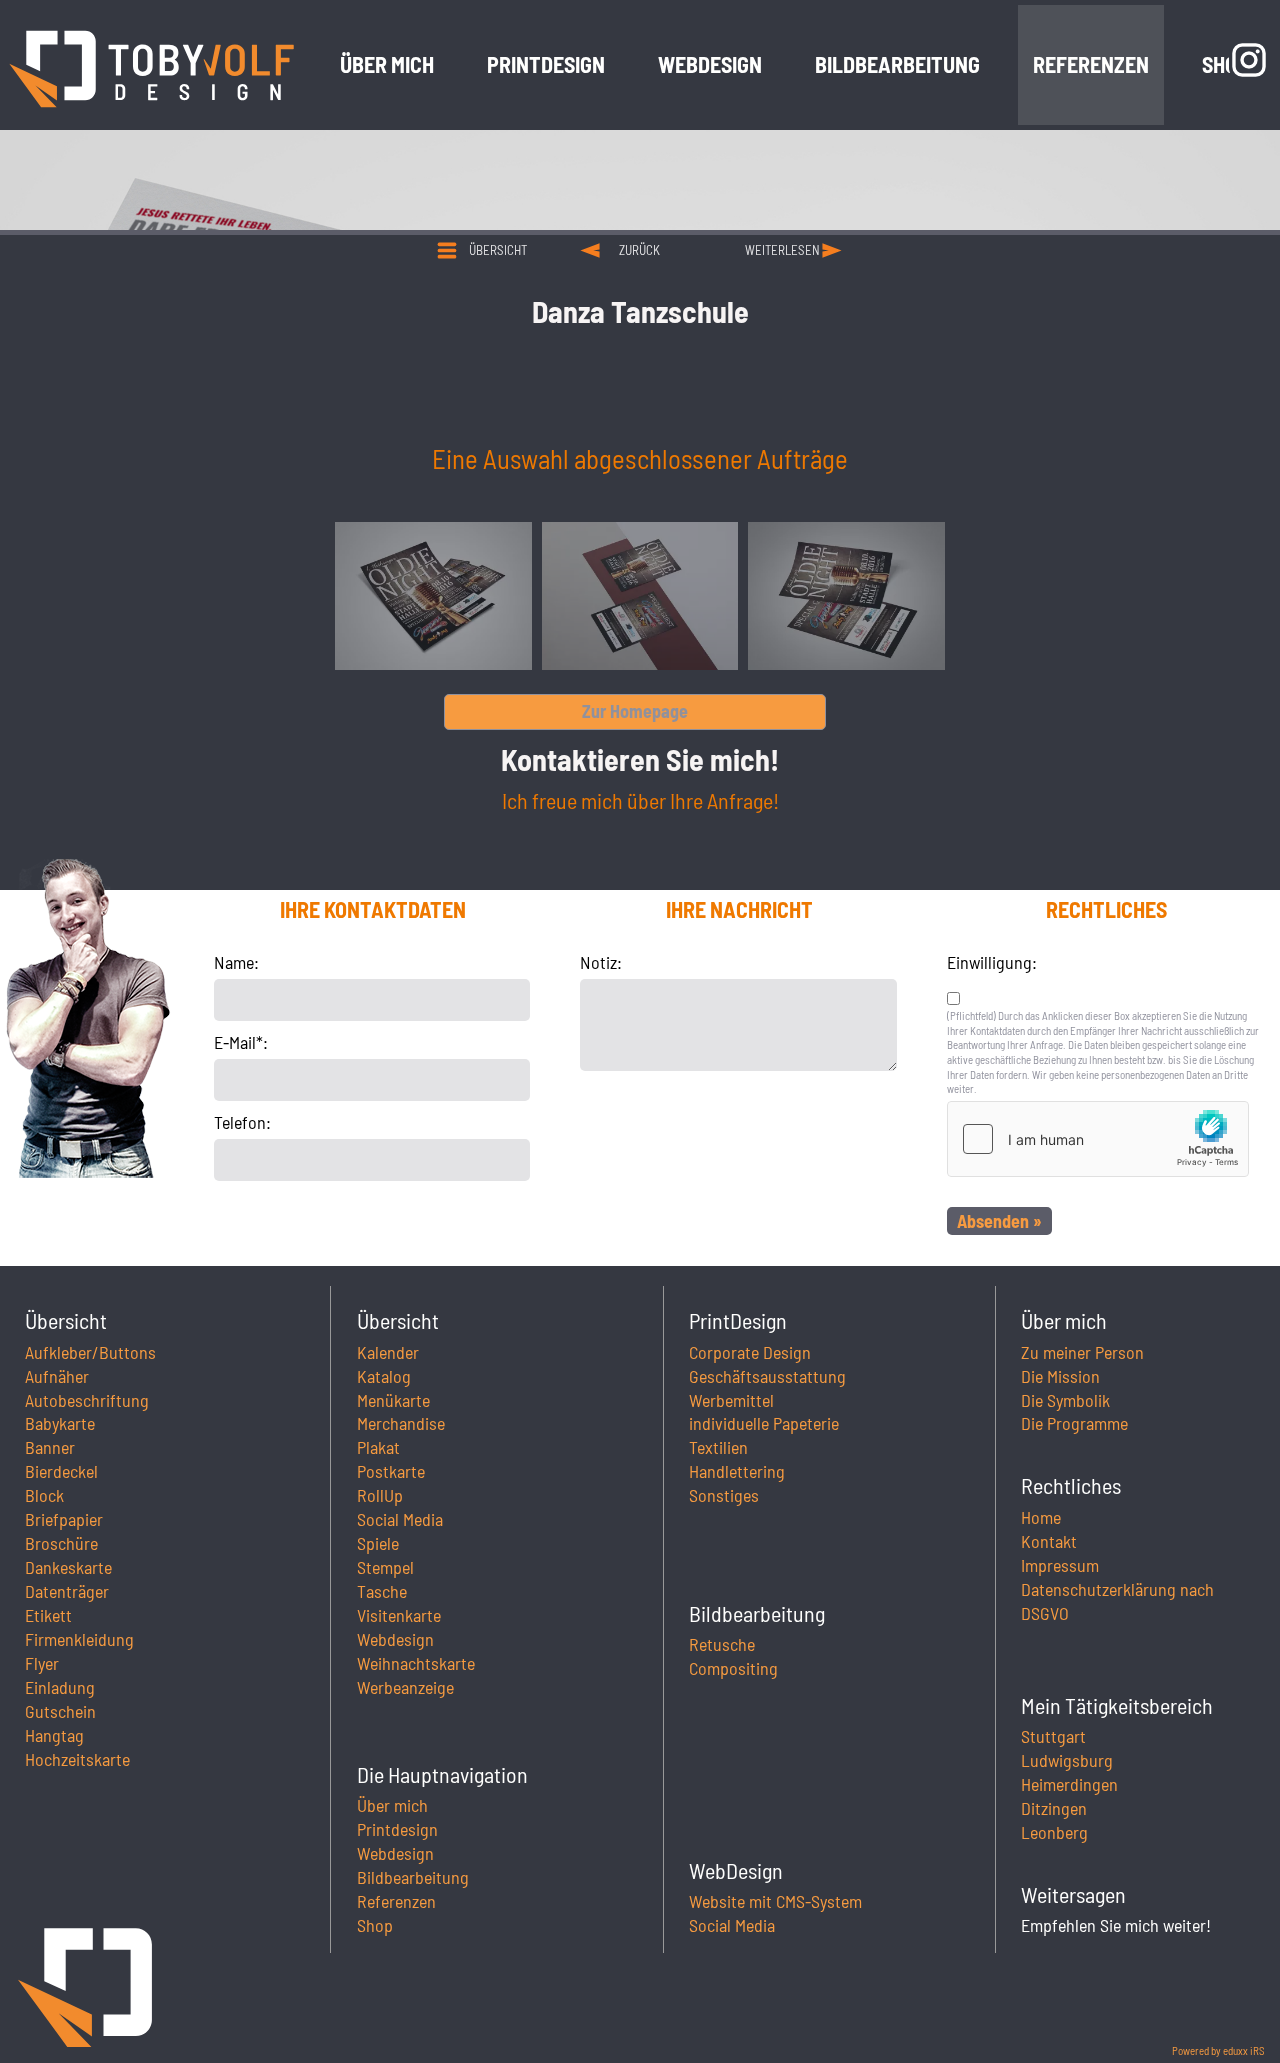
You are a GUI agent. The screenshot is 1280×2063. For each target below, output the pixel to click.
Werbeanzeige (405, 1687)
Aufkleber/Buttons (90, 1352)
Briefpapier (64, 1519)
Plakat (378, 1447)
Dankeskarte (68, 1567)
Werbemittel (731, 1400)
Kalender (388, 1352)
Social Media (400, 1519)
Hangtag (54, 1735)
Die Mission (1060, 1376)
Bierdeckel (61, 1471)
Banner (50, 1447)
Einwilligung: (992, 962)
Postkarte (391, 1471)
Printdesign (397, 1829)
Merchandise (401, 1423)
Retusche (722, 1644)
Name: (236, 962)
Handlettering (737, 1471)
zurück (639, 250)
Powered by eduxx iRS (1218, 2050)
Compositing (733, 1668)
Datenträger (67, 1591)
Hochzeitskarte (77, 1759)
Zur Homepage (635, 711)
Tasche (382, 1591)
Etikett (48, 1615)
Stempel (385, 1567)
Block (44, 1495)
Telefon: (242, 1122)
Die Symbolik (1065, 1400)
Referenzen (396, 1901)
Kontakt (1049, 1541)
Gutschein (60, 1711)
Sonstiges (724, 1495)
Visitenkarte (399, 1615)
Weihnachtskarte (416, 1663)
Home (1041, 1517)
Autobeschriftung (87, 1400)
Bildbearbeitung (413, 1877)
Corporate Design (750, 1352)
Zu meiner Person (1082, 1352)
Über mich (392, 1805)
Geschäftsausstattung (767, 1376)
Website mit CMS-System (775, 1901)
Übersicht (498, 250)
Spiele (378, 1543)
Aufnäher (57, 1376)
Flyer (42, 1663)
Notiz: (601, 962)
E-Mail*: (241, 1042)
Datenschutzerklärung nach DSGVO (1117, 1601)
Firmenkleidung (79, 1639)
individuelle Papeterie (764, 1423)
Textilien (718, 1447)
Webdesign (395, 1639)
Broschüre (61, 1543)
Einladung (60, 1687)
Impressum (1060, 1565)
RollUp (380, 1495)
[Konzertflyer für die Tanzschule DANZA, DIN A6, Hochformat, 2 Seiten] (640, 596)
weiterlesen (782, 250)
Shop (375, 1925)
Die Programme (1074, 1423)
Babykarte (60, 1423)
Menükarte (393, 1400)
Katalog (384, 1376)
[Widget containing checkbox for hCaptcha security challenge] (1098, 1139)
